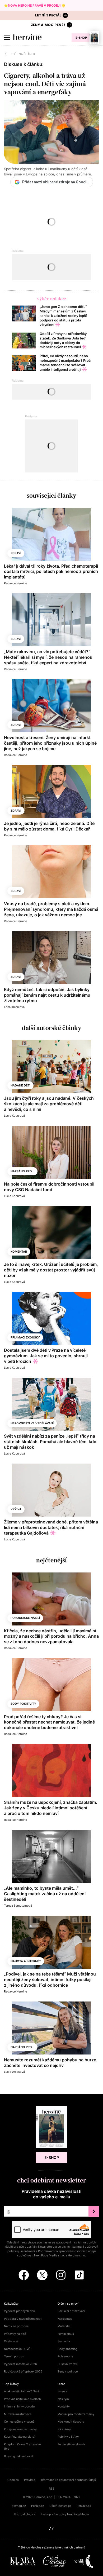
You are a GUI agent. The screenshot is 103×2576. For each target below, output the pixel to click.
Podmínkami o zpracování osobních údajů (67, 2251)
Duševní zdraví (68, 2364)
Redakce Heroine (15, 583)
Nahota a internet (26, 1961)
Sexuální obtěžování (71, 2311)
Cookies (13, 2480)
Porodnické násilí (25, 1618)
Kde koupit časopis (71, 2422)
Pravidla (30, 2480)
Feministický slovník (71, 2444)
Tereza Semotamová (18, 1906)
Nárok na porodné (16, 2326)
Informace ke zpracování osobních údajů (68, 2480)
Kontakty (64, 2406)
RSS (52, 2489)
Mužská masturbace (18, 2414)
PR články (64, 2429)
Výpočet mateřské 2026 (20, 2364)
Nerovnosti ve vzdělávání (32, 1423)
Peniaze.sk (84, 2506)
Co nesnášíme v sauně (19, 2422)
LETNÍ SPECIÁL (48, 15)
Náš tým (63, 2399)
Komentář (19, 1252)
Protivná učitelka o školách (22, 2399)
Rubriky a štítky (68, 2437)
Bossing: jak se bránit (19, 2456)
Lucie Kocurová (14, 1116)
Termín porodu (14, 2356)
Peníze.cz (38, 2506)
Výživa (16, 1509)
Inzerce (62, 2391)
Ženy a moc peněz (48, 25)
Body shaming (67, 2349)
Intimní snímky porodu (19, 2406)
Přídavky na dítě (15, 2334)
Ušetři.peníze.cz (60, 2506)
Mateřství (64, 2326)
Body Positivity (23, 1704)
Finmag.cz (19, 2506)
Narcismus (65, 2319)
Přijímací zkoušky (25, 1337)
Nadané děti (20, 1085)
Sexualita (64, 2341)
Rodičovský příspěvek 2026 (23, 2371)
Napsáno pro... (22, 1171)
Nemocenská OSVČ (17, 2349)
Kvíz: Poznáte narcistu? (20, 2437)
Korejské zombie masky (20, 2429)
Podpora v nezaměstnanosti (23, 2319)
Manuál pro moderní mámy (76, 2414)
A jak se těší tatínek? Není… (23, 2391)
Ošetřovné (11, 2341)
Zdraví (16, 553)
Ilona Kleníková (14, 1007)
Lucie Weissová (14, 2072)
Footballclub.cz (25, 2514)
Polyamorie (65, 2356)
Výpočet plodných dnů (19, 2311)
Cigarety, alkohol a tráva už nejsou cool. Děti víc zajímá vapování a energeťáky (45, 84)
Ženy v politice (68, 2371)
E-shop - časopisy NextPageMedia (65, 2514)
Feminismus (66, 2334)
